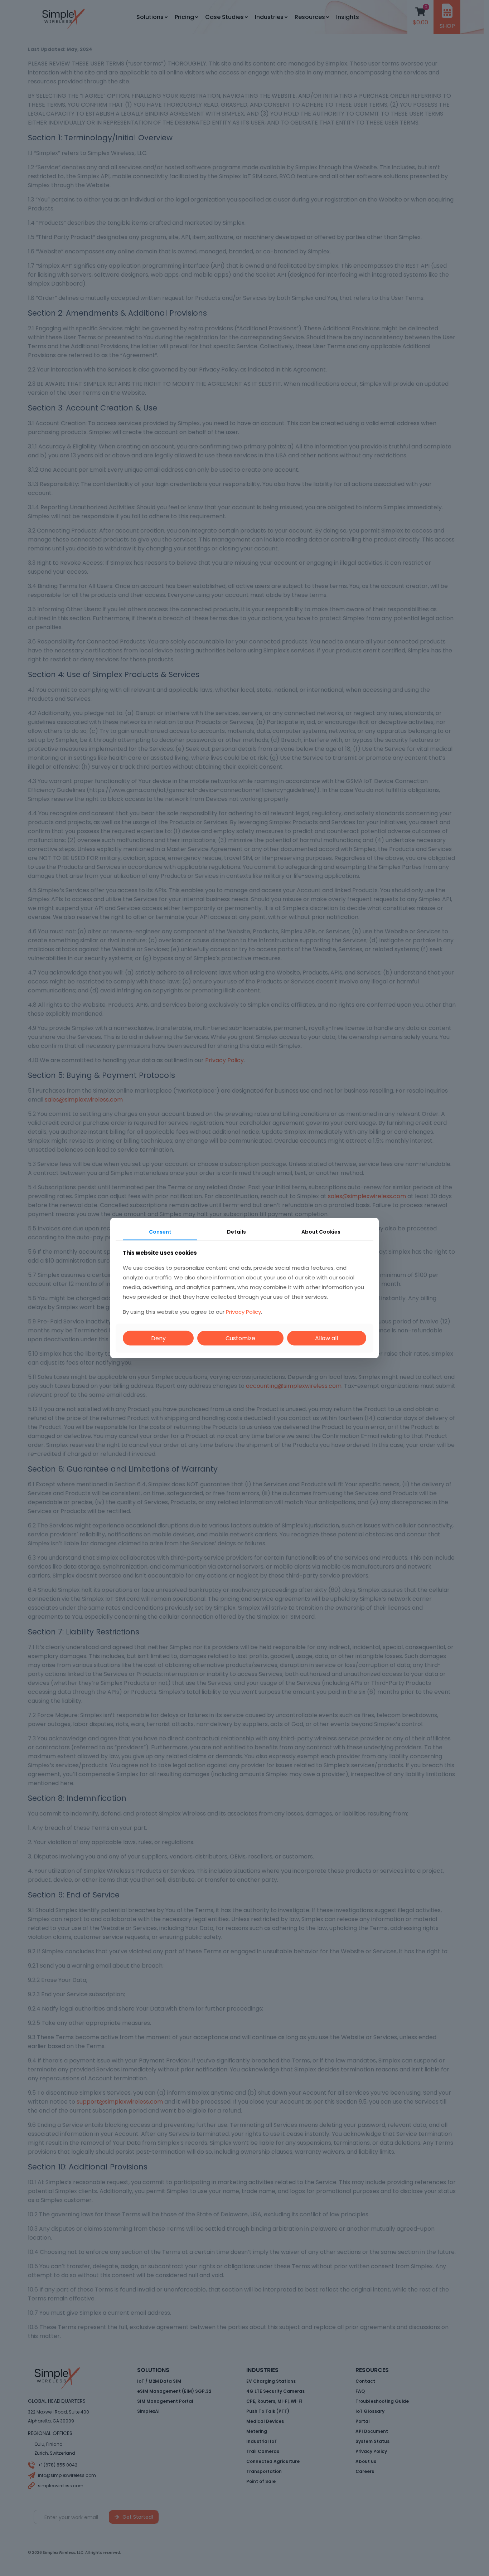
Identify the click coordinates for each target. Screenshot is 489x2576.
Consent (160, 1232)
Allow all (326, 1338)
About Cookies (321, 1232)
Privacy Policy (243, 1311)
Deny (158, 1338)
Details (236, 1232)
